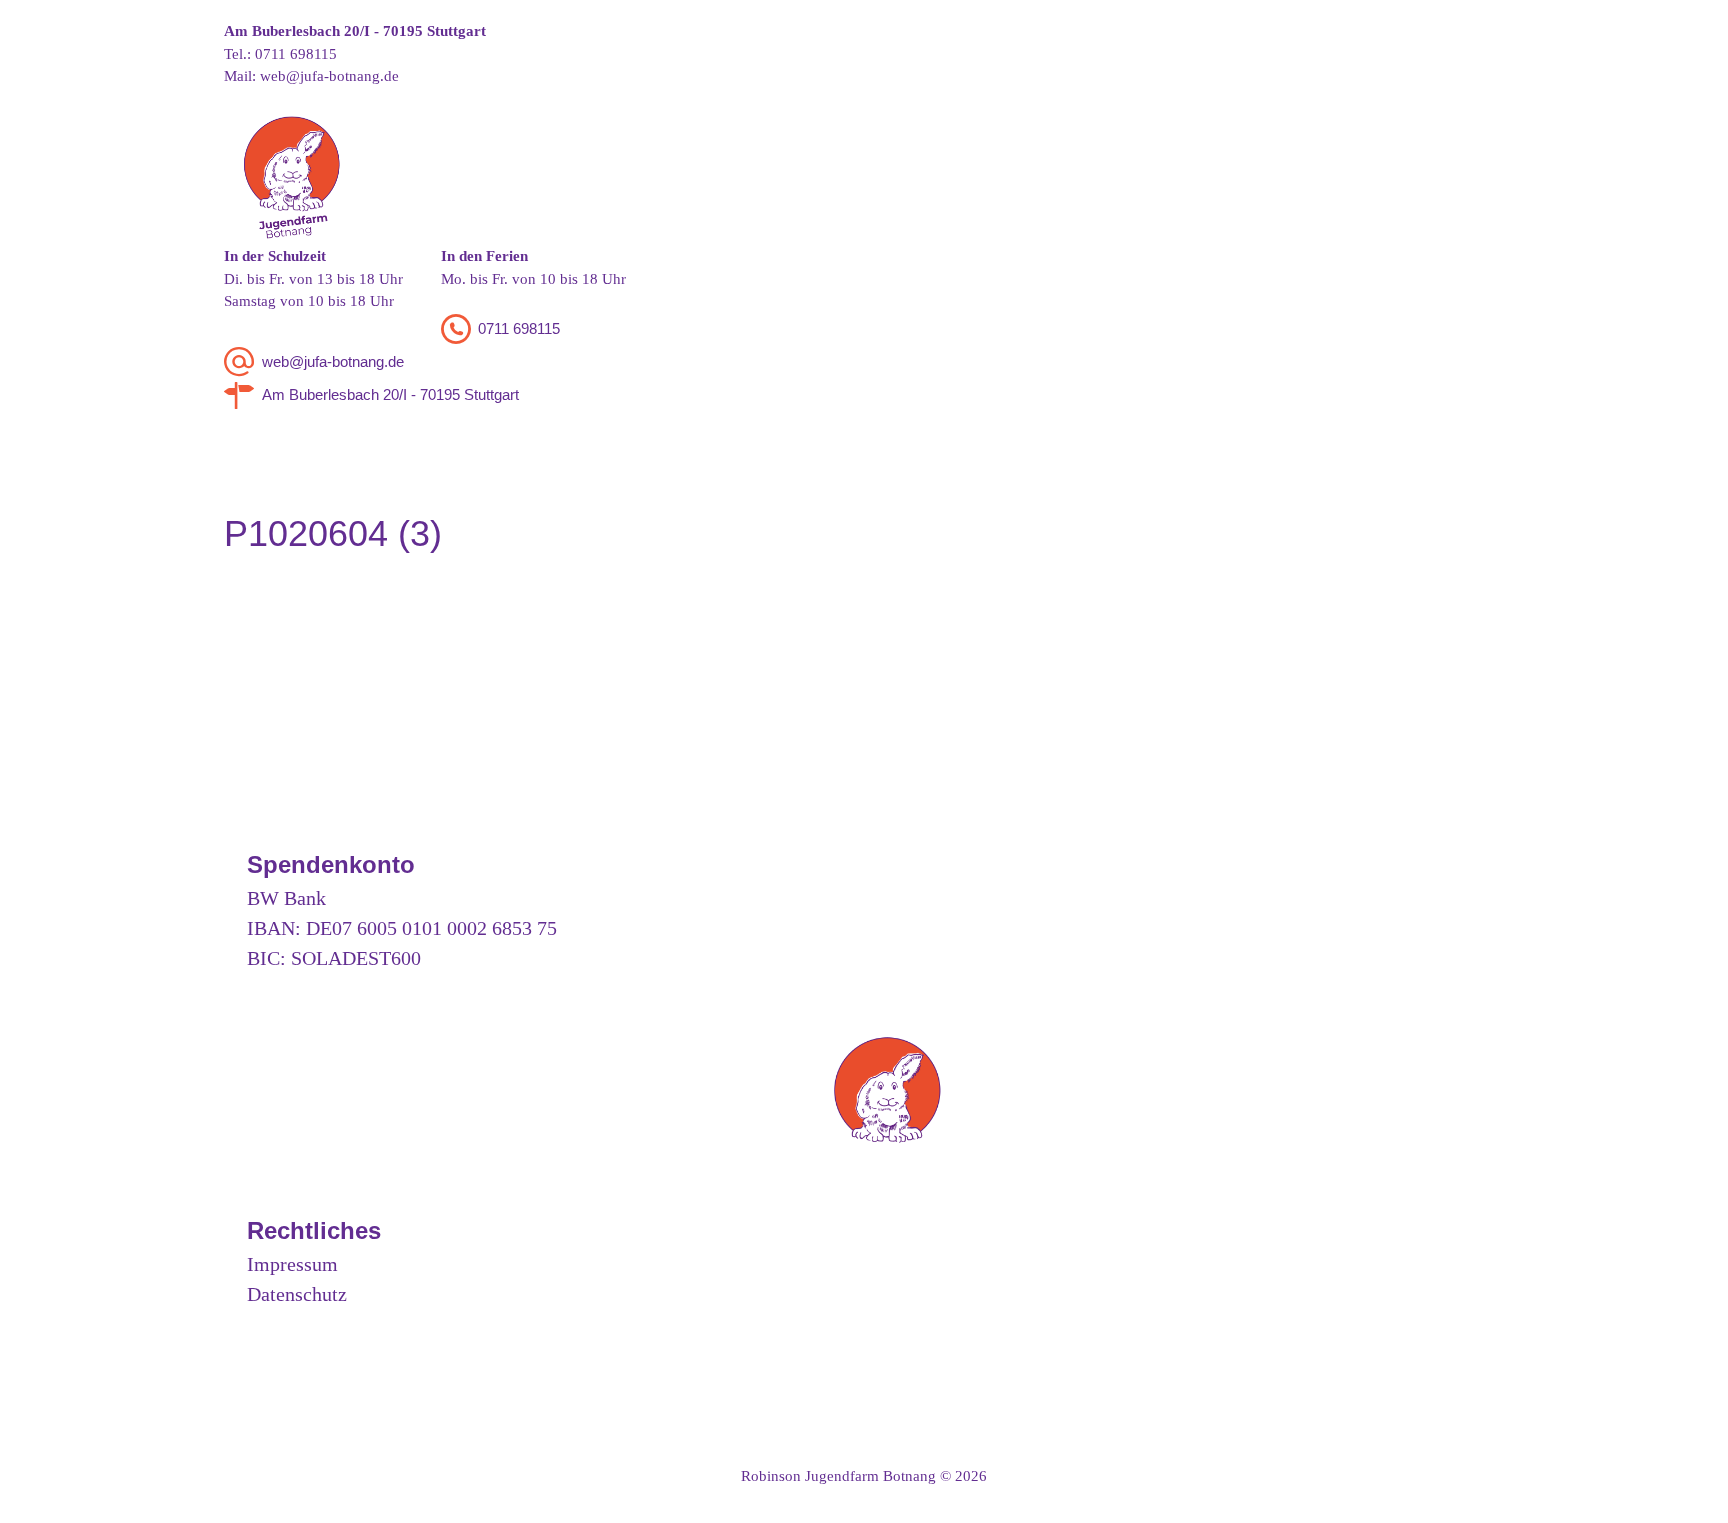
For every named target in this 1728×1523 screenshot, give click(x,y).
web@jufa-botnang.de (329, 76)
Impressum (292, 1264)
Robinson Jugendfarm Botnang (838, 1476)
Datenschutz (297, 1294)
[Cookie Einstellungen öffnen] (44, 1498)
